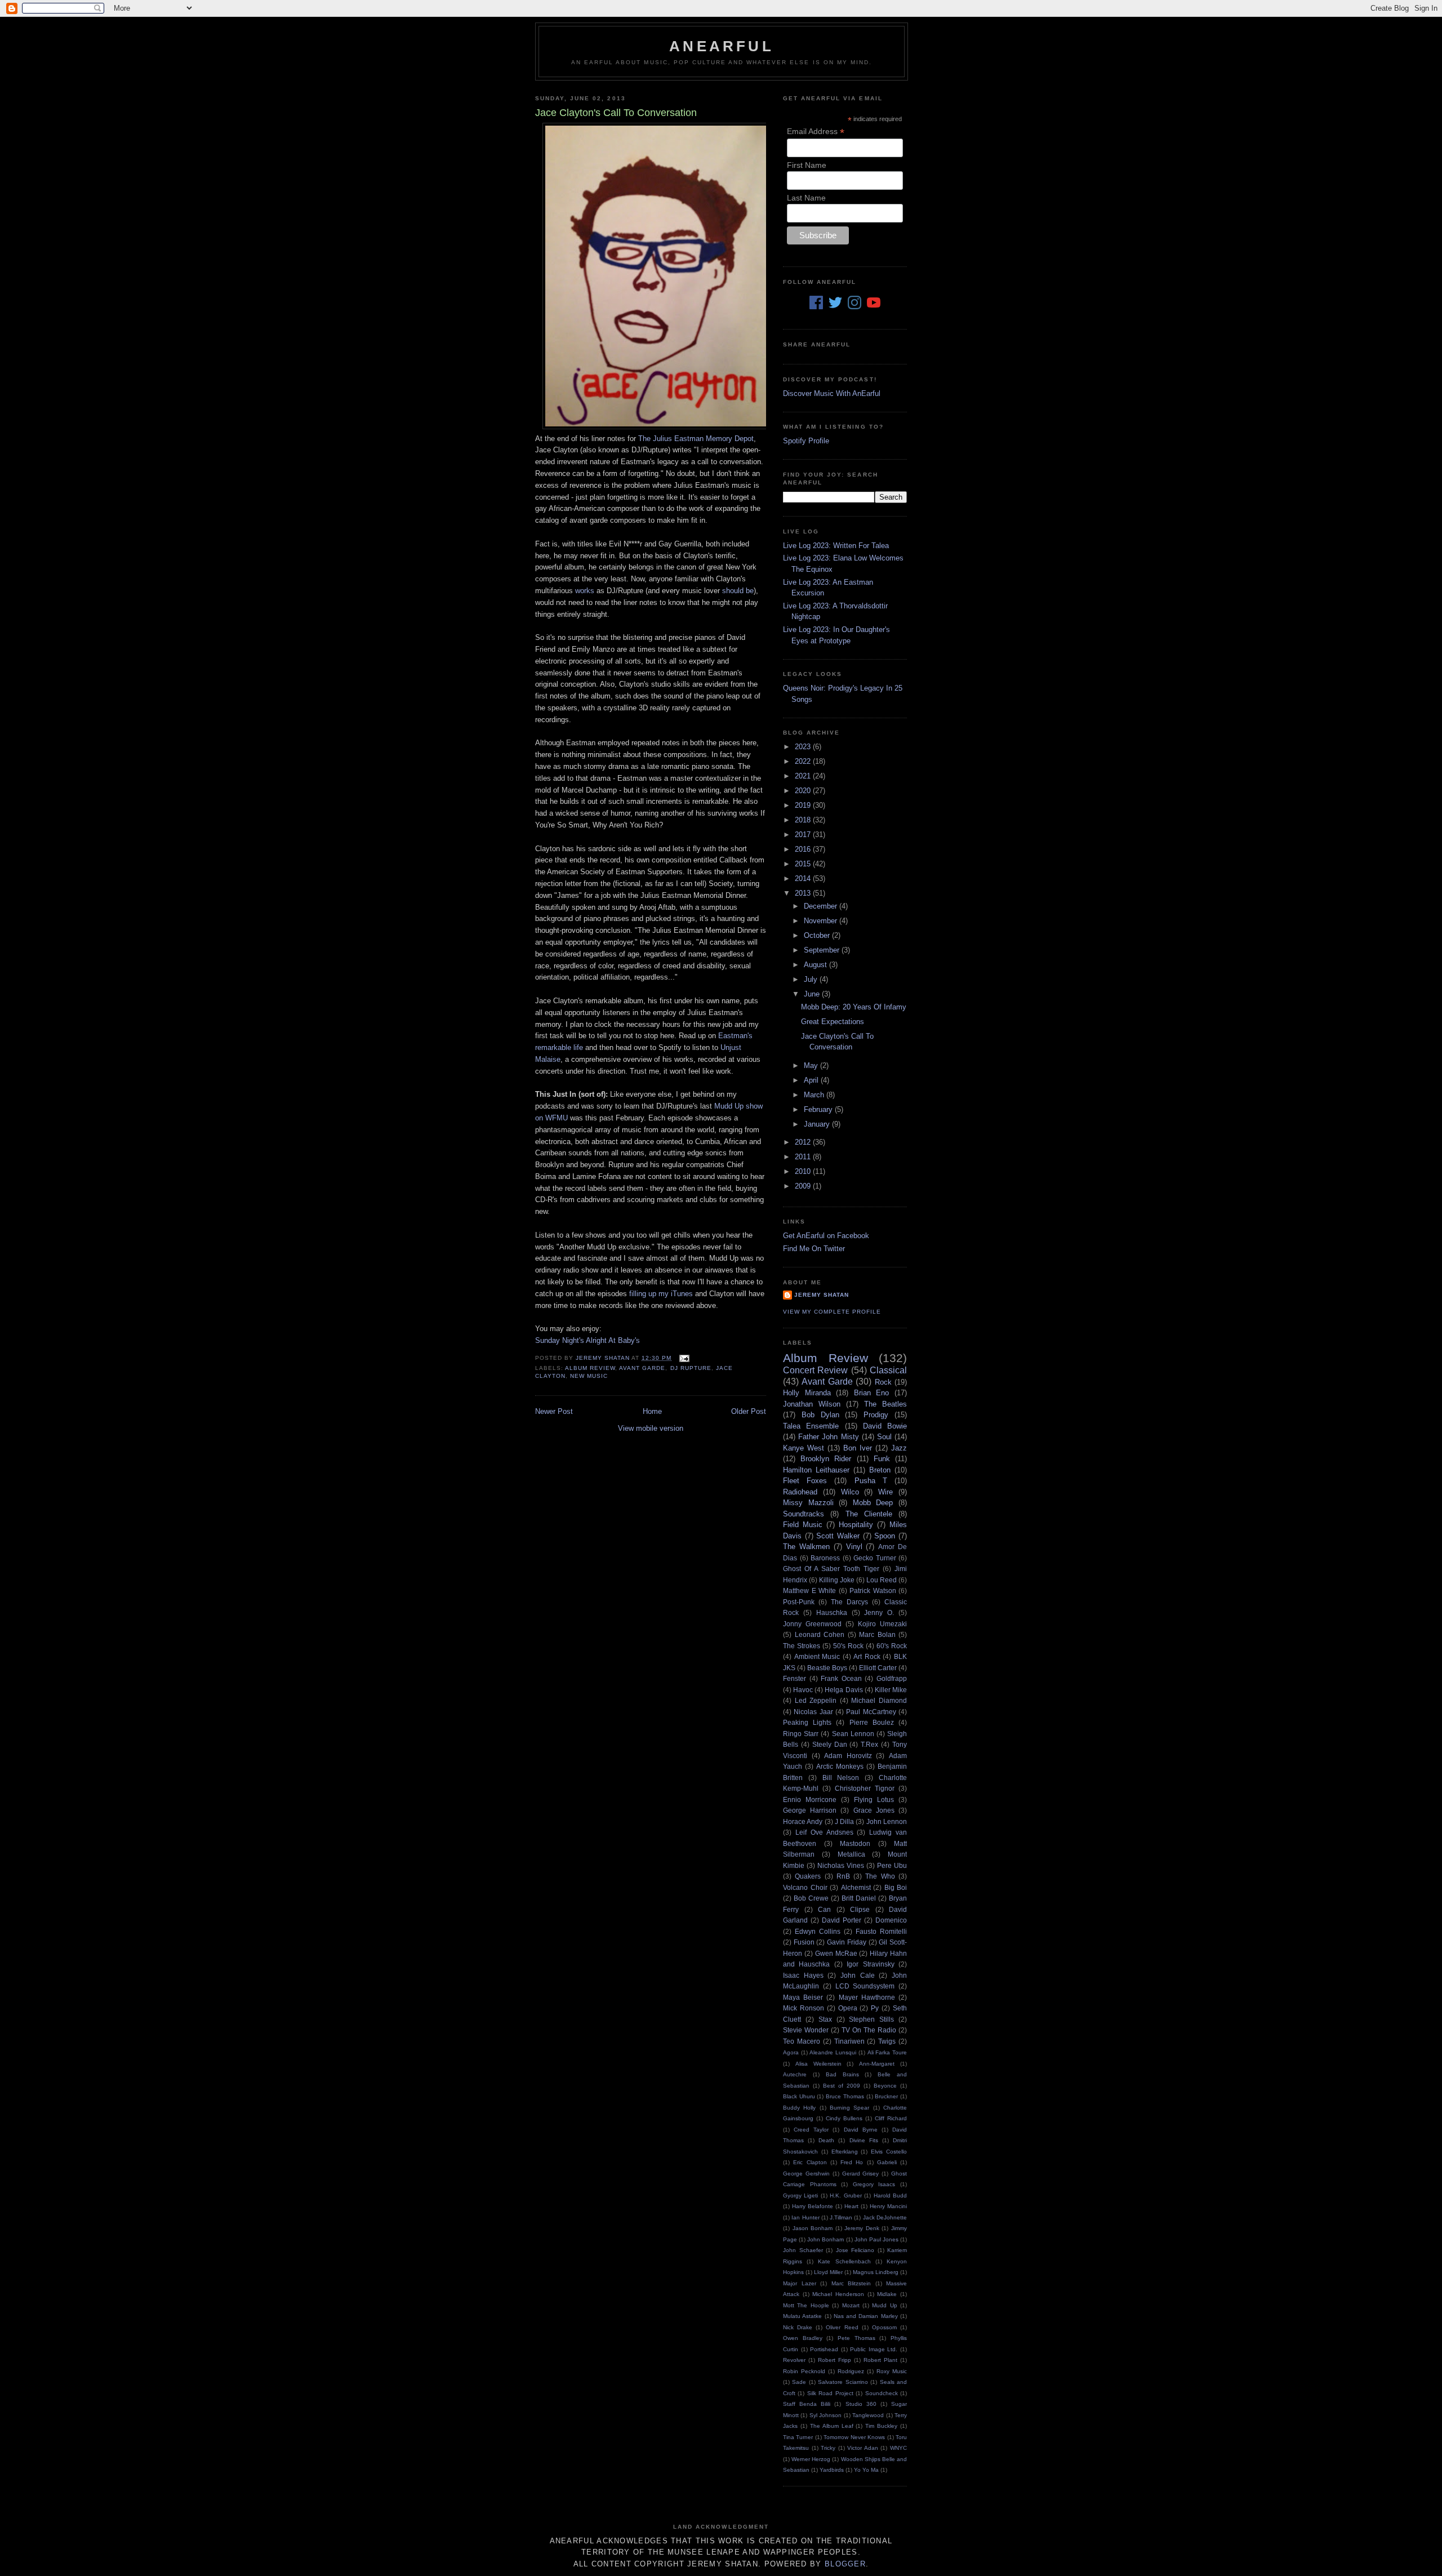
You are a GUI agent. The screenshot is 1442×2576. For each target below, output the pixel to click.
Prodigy (876, 1415)
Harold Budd (890, 2195)
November (822, 921)
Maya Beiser (803, 1997)
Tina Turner (798, 2437)
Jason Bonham (813, 2228)
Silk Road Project (830, 2393)
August (816, 965)
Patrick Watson (873, 1590)
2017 (804, 835)
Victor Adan (863, 2448)
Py (875, 2008)
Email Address (816, 132)
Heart (851, 2206)
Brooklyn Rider (826, 1459)
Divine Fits (864, 2140)
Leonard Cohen (820, 1634)
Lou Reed (882, 1580)
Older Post (749, 1411)
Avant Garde (642, 1368)
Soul (884, 1437)
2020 (804, 791)
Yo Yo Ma (866, 2470)
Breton (880, 1470)
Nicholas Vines (841, 1865)
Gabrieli (887, 2162)
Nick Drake (798, 2327)
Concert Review (815, 1370)
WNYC (898, 2448)
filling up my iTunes (661, 1294)
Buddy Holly (799, 2108)
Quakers (808, 1876)
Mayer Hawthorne (867, 1997)
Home (652, 1411)
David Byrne (861, 2130)
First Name (807, 165)
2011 (804, 1157)
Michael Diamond (879, 1700)
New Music (589, 1376)
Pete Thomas (856, 2338)
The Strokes (802, 1646)
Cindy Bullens (844, 2118)
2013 (804, 893)
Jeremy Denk (862, 2228)
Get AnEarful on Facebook (826, 1236)
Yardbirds (832, 2470)
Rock (883, 1382)
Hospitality (856, 1525)
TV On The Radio (869, 2030)
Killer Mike (891, 1690)
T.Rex (869, 1744)
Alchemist (856, 1887)
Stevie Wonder (806, 2030)
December (822, 906)
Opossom (884, 2327)
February (819, 1109)
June (813, 994)
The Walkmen (806, 1547)
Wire (885, 1492)
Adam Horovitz (848, 1756)
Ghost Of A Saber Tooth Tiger (831, 1569)
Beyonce (885, 2086)
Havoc (803, 1690)
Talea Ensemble (811, 1426)
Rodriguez (851, 2371)
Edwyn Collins (818, 1931)
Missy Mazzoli (808, 1503)
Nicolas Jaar (813, 1712)
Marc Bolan (877, 1634)
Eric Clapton (810, 2162)
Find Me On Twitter (814, 1249)
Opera (848, 2008)
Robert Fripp (835, 2360)
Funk (882, 1459)
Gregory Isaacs (874, 2184)
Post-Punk (799, 1602)
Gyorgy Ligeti (800, 2195)
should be (738, 591)
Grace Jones (874, 1810)
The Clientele (869, 1514)
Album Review (590, 1368)
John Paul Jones (876, 2239)
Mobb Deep (873, 1503)
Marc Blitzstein (851, 2283)
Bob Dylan (820, 1415)
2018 (804, 820)
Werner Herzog (811, 2459)
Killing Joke (837, 1580)
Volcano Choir (805, 1887)
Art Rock (867, 1656)
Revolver (794, 2360)
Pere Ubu (892, 1865)
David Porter (842, 1920)
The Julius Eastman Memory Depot (696, 439)
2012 (804, 1142)
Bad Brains (842, 2074)
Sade (799, 2382)
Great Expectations (833, 1022)
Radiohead (800, 1492)
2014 (804, 878)
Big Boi (896, 1887)
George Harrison (810, 1810)
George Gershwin (806, 2174)
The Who (880, 1876)
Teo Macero (802, 2041)
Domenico (891, 1920)
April (812, 1080)
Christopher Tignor (865, 1788)
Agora (791, 2052)
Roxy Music (892, 2371)
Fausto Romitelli (881, 1931)
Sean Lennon (853, 1734)
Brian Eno (872, 1393)
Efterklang (845, 2152)
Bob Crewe (811, 1898)
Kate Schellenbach (844, 2261)
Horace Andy (803, 1821)
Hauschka (832, 1612)
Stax (825, 2019)
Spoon (885, 1536)
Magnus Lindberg (876, 2272)
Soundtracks (804, 1514)
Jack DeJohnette (885, 2217)
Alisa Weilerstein (818, 2064)
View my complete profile (832, 1312)
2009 (804, 1186)
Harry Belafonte (813, 2206)
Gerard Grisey (861, 2174)
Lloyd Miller (828, 2272)
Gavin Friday (847, 1942)
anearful (722, 46)
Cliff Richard (891, 2118)
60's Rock (892, 1646)
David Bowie (885, 1426)
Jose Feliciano (855, 2250)
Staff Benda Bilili (807, 2404)
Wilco (850, 1492)
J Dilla (844, 1821)
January (818, 1124)
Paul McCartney (871, 1712)
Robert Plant (880, 2360)
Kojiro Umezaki (882, 1624)
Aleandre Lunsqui (833, 2052)
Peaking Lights (807, 1722)
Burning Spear (849, 2108)
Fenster (795, 1678)
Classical (888, 1370)
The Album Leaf (832, 2426)
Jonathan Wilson (812, 1404)
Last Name (806, 198)
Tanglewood (868, 2415)
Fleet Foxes (805, 1481)
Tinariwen (849, 2041)
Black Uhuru (799, 2096)
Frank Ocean (841, 1678)
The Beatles (885, 1404)
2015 (804, 864)
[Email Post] (684, 1358)
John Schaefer (803, 2250)
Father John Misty (828, 1437)
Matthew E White (809, 1590)
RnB (843, 1876)
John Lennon (887, 1821)
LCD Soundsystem (865, 1986)
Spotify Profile (806, 441)
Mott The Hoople (806, 2305)
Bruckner (886, 2096)
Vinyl (854, 1547)
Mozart (851, 2305)
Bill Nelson (841, 1778)
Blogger (845, 2564)
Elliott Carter (878, 1668)
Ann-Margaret (877, 2064)
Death (826, 2140)
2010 (804, 1171)
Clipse (860, 1909)
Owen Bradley (803, 2338)
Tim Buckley (881, 2426)
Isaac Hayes (803, 1975)
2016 (804, 849)
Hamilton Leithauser (816, 1470)
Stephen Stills (871, 2019)
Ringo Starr (801, 1734)
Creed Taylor (811, 2130)
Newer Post (554, 1411)
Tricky (828, 2448)
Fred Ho (852, 2162)
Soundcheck (882, 2393)
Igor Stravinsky (870, 1964)
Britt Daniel (859, 1898)
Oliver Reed (842, 2327)
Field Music (803, 1525)
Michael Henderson (838, 2294)
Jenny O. (879, 1612)
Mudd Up (884, 2305)
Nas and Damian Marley (866, 2316)
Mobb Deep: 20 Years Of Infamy (854, 1007)
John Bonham (825, 2239)
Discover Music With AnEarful (832, 393)
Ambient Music (817, 1656)
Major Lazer (800, 2283)
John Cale (858, 1975)
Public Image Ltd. (874, 2349)
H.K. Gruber (845, 2195)
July (812, 979)
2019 (804, 805)
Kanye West (804, 1448)
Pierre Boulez (872, 1722)
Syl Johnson (825, 2415)
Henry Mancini (888, 2206)
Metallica (851, 1854)
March (815, 1095)
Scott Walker (838, 1536)
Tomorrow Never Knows (854, 2437)
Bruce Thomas (845, 2096)
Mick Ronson (804, 2008)
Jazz (899, 1448)
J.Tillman (841, 2217)
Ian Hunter (805, 2217)
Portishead (824, 2349)
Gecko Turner (875, 1558)
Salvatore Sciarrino (843, 2382)
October (818, 935)
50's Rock (848, 1646)
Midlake (887, 2294)
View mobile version (651, 1428)
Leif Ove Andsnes (824, 1832)
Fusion (804, 1942)
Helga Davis (844, 1690)
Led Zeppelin (816, 1700)
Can (824, 1909)
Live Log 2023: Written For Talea (836, 546)
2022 (804, 761)
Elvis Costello (889, 2152)
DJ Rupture (691, 1368)
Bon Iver (858, 1448)
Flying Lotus (874, 1799)
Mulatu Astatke (802, 2316)
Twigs (887, 2041)
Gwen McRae (836, 1953)
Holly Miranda (807, 1393)
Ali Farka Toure (887, 2052)
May (812, 1065)
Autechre (795, 2074)
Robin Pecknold (804, 2371)
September (823, 950)
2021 (804, 776)
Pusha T (871, 1481)
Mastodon (855, 1843)
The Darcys (849, 1602)
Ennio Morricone (810, 1799)
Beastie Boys (827, 1668)
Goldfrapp (892, 1678)
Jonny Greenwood (812, 1624)
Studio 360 (861, 2404)
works (585, 591)
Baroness (825, 1558)
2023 (804, 747)
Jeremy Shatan (822, 1295)
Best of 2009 (842, 2086)
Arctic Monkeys (840, 1766)
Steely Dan (830, 1744)
